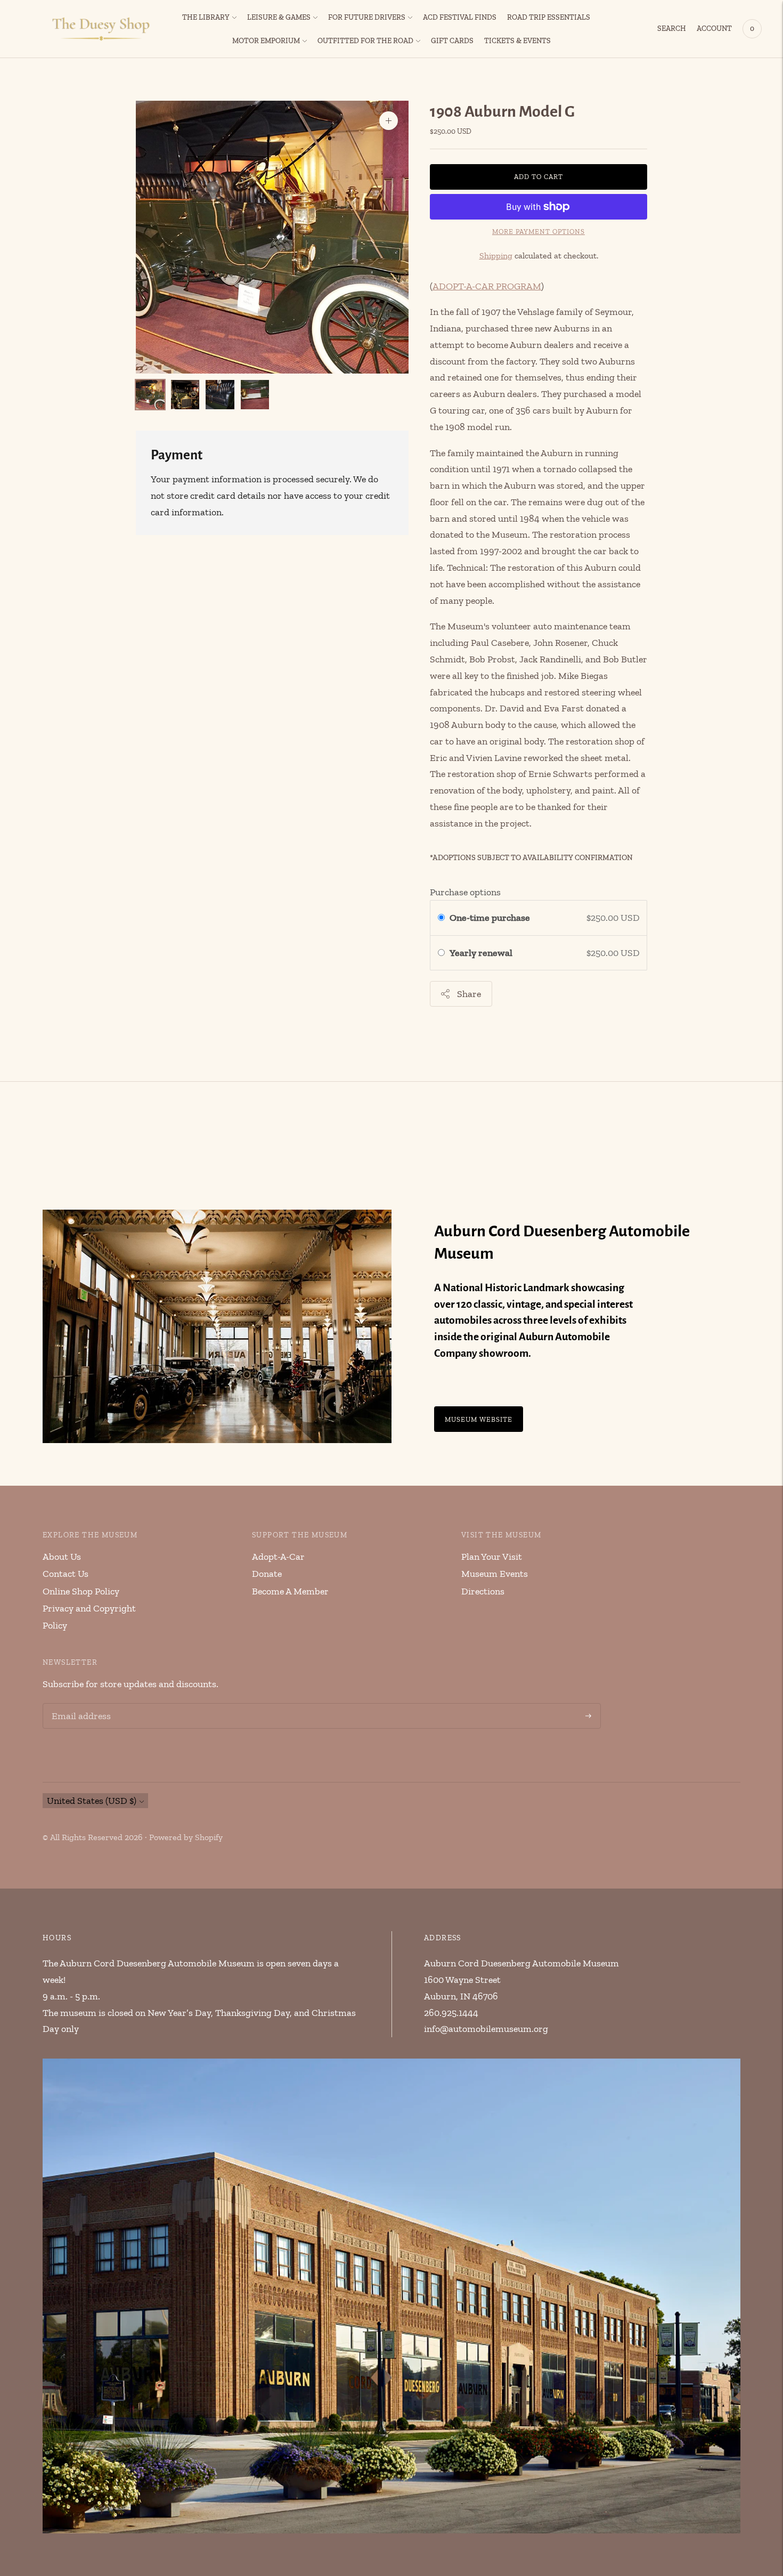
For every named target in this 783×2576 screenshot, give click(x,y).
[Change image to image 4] (255, 395)
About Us (62, 1557)
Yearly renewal (483, 953)
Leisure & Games (279, 17)
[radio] (441, 918)
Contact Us (66, 1574)
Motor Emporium (266, 41)
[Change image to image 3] (220, 395)
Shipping (496, 256)
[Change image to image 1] (150, 395)
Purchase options (465, 892)
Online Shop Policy (81, 1591)
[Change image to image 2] (185, 395)
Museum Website (479, 1419)
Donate (267, 1574)
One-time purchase (490, 918)
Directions (483, 1591)
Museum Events (495, 1574)
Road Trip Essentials (549, 17)
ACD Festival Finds (460, 17)
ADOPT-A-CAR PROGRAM (487, 286)
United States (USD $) (92, 1801)
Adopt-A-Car (278, 1557)
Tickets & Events (517, 41)
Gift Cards (452, 41)
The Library (206, 17)
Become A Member (290, 1591)
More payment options (539, 232)
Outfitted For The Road (365, 41)
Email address (79, 1705)
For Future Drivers (367, 17)
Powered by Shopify (186, 1837)
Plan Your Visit (492, 1557)
